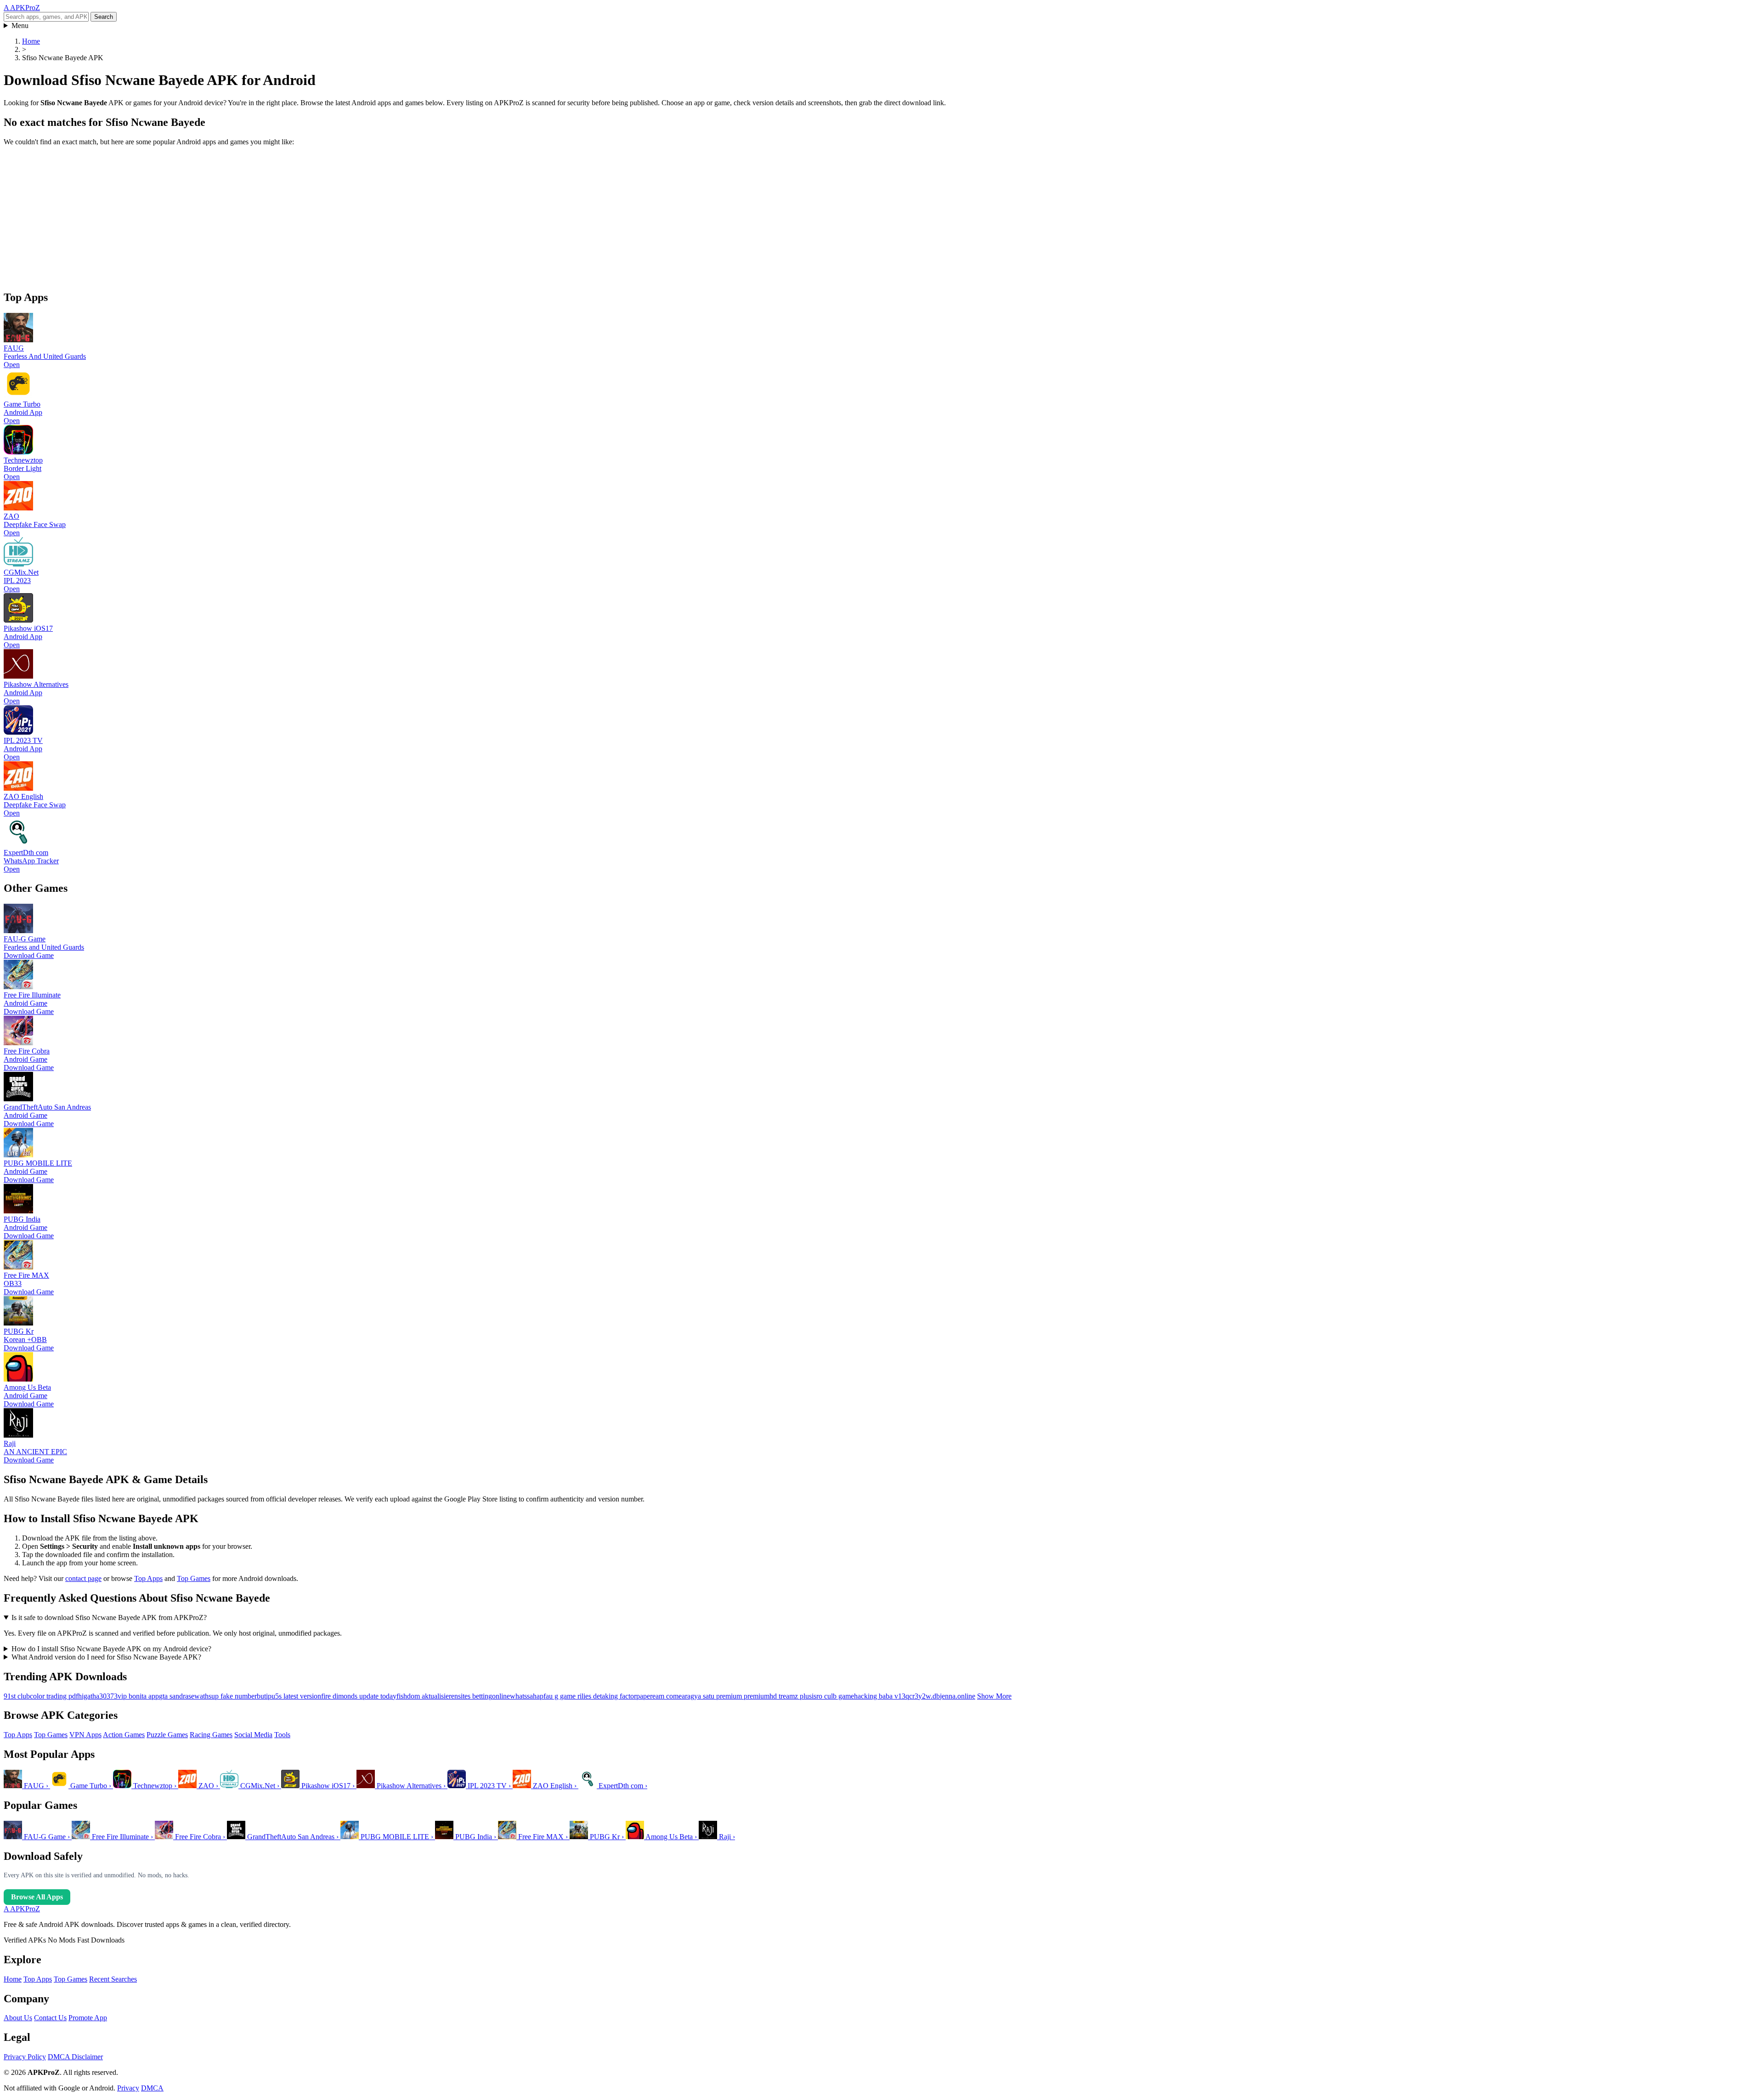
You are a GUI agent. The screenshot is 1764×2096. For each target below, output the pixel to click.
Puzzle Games (167, 1735)
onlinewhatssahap (518, 1696)
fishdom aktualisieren (427, 1696)
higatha (89, 1696)
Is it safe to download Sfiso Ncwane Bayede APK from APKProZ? (109, 1617)
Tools (282, 1735)
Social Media (253, 1735)
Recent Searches (113, 1979)
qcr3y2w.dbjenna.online (940, 1696)
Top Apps (148, 1578)
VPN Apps (85, 1735)
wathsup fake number (226, 1696)
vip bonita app (138, 1696)
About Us (18, 2018)
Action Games (124, 1735)
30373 (108, 1696)
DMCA (152, 2088)
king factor (621, 1696)
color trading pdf (54, 1696)
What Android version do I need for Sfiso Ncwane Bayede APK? (106, 1657)
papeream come (659, 1696)
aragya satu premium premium (726, 1696)
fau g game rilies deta (574, 1696)
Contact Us (50, 2018)
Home (13, 1979)
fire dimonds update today (359, 1696)
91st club (17, 1696)
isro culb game (833, 1696)
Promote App (88, 2018)
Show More (994, 1696)
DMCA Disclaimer (75, 2057)
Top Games (194, 1578)
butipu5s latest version (289, 1696)
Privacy (128, 2088)
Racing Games (211, 1735)
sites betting (475, 1696)
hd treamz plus (791, 1696)
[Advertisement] (279, 218)
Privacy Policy (25, 2057)
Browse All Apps (37, 1897)
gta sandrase (177, 1696)
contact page (83, 1578)
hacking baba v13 (880, 1696)
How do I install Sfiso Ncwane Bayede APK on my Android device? (111, 1649)
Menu (20, 25)
